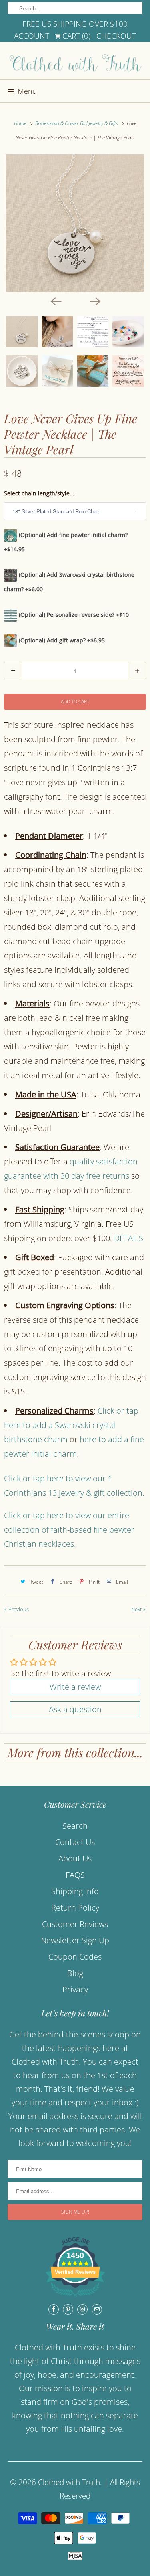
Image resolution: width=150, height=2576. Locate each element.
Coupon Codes (75, 1957)
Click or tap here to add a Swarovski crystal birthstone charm (71, 1425)
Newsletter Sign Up (75, 1940)
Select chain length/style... (39, 493)
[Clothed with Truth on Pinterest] (68, 2309)
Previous (18, 1609)
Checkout (116, 36)
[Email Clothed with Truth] (97, 2309)
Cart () (75, 36)
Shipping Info (75, 1891)
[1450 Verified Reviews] (75, 2297)
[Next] (95, 301)
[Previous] (56, 301)
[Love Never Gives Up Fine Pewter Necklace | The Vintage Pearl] (75, 223)
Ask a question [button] (75, 1709)
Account (32, 36)
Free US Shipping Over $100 (75, 24)
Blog (75, 1973)
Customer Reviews (75, 1924)
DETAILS (129, 1238)
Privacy (75, 1989)
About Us (75, 1858)
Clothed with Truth (69, 2482)
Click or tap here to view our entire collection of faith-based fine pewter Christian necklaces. (69, 1530)
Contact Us (75, 1842)
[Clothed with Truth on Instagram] (82, 2309)
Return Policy (75, 1908)
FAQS (75, 1875)
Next (137, 1609)
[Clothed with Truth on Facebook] (54, 2309)
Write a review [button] (75, 1687)
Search (75, 1826)
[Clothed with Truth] (75, 63)
